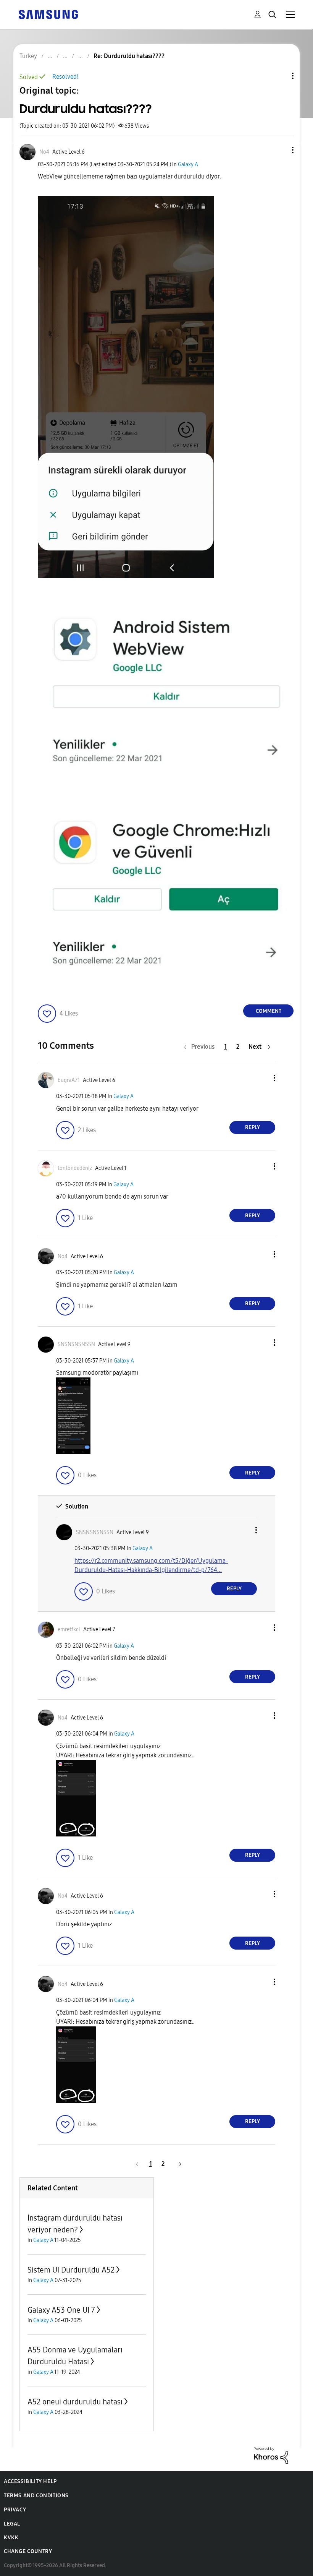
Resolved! (65, 77)
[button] (280, 150)
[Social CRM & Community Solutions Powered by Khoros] (271, 2455)
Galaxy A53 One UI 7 (61, 2310)
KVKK (11, 2538)
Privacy (15, 2510)
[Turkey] (48, 14)
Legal (12, 2524)
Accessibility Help (30, 2481)
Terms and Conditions (36, 2496)
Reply (252, 1127)
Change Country (28, 2551)
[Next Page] (177, 2164)
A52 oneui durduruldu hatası (75, 2402)
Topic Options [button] (280, 76)
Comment (269, 1011)
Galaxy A (188, 165)
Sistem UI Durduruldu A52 (71, 2270)
